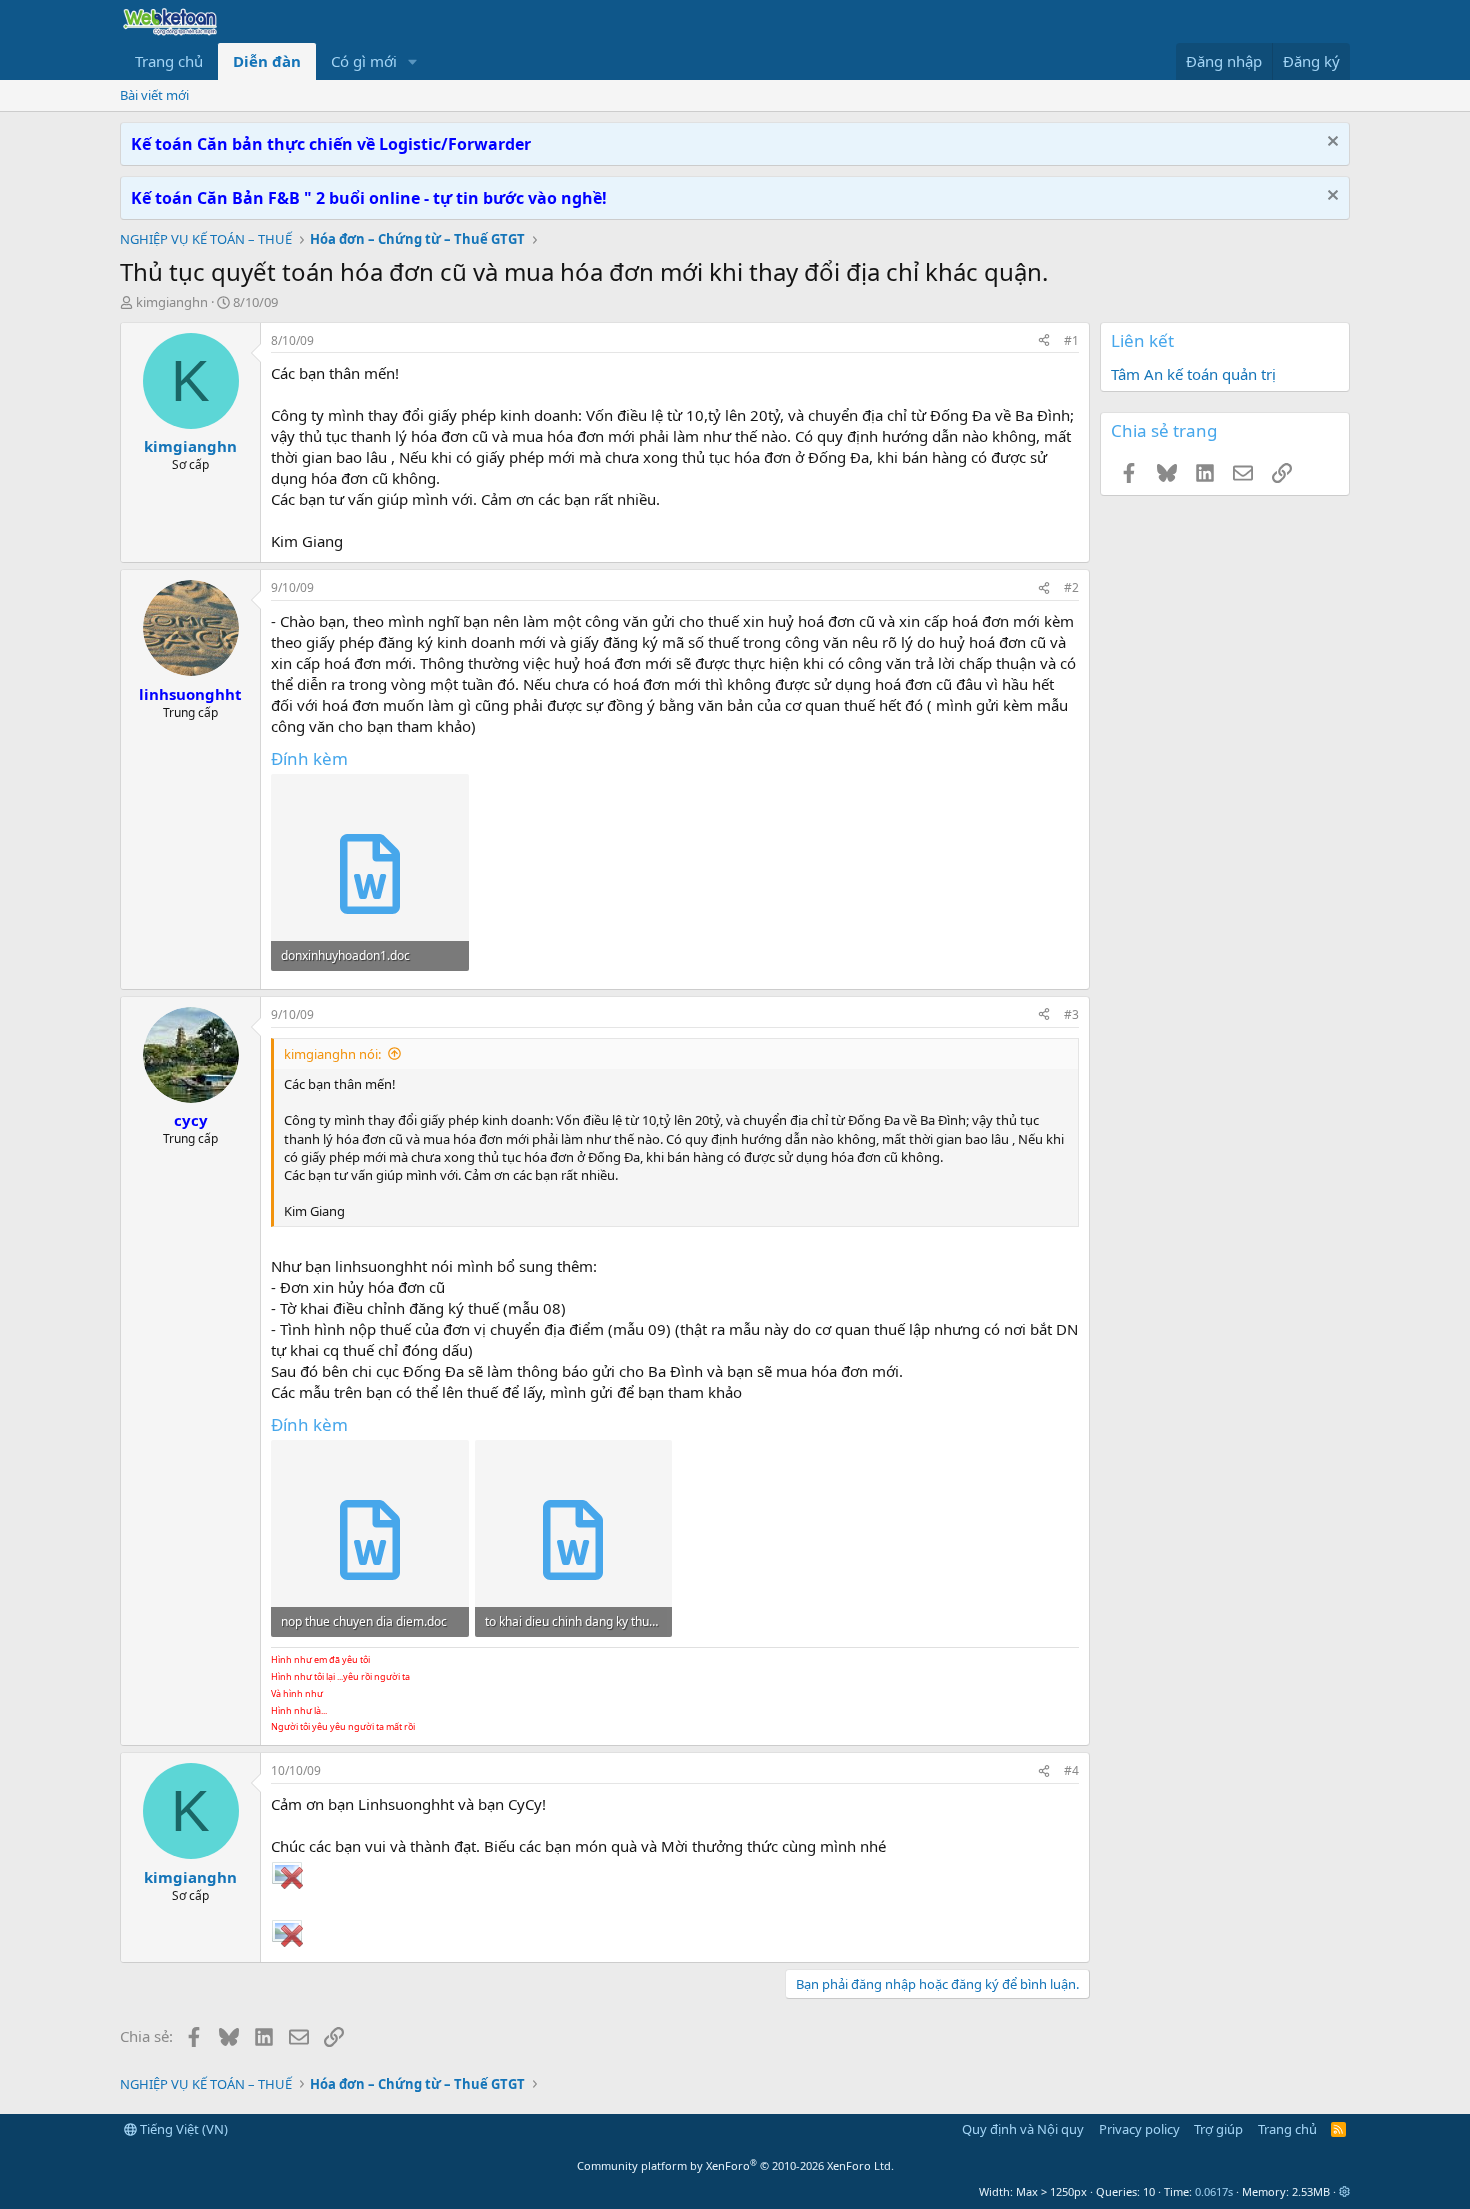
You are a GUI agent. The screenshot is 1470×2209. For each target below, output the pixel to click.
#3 (1071, 1014)
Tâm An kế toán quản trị (1193, 374)
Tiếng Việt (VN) (182, 2129)
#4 (1071, 1770)
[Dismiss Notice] (1330, 143)
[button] (413, 61)
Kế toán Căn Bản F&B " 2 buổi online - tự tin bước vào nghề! (369, 198)
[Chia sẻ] (1044, 341)
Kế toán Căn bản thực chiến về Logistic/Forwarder (331, 144)
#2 (1071, 587)
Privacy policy (1139, 2129)
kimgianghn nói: (332, 1054)
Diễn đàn (267, 61)
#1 (1071, 340)
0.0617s (1214, 2191)
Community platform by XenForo (735, 2165)
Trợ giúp (1218, 2129)
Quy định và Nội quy (1023, 2129)
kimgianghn (172, 302)
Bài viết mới (154, 95)
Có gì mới (364, 61)
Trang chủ (169, 61)
